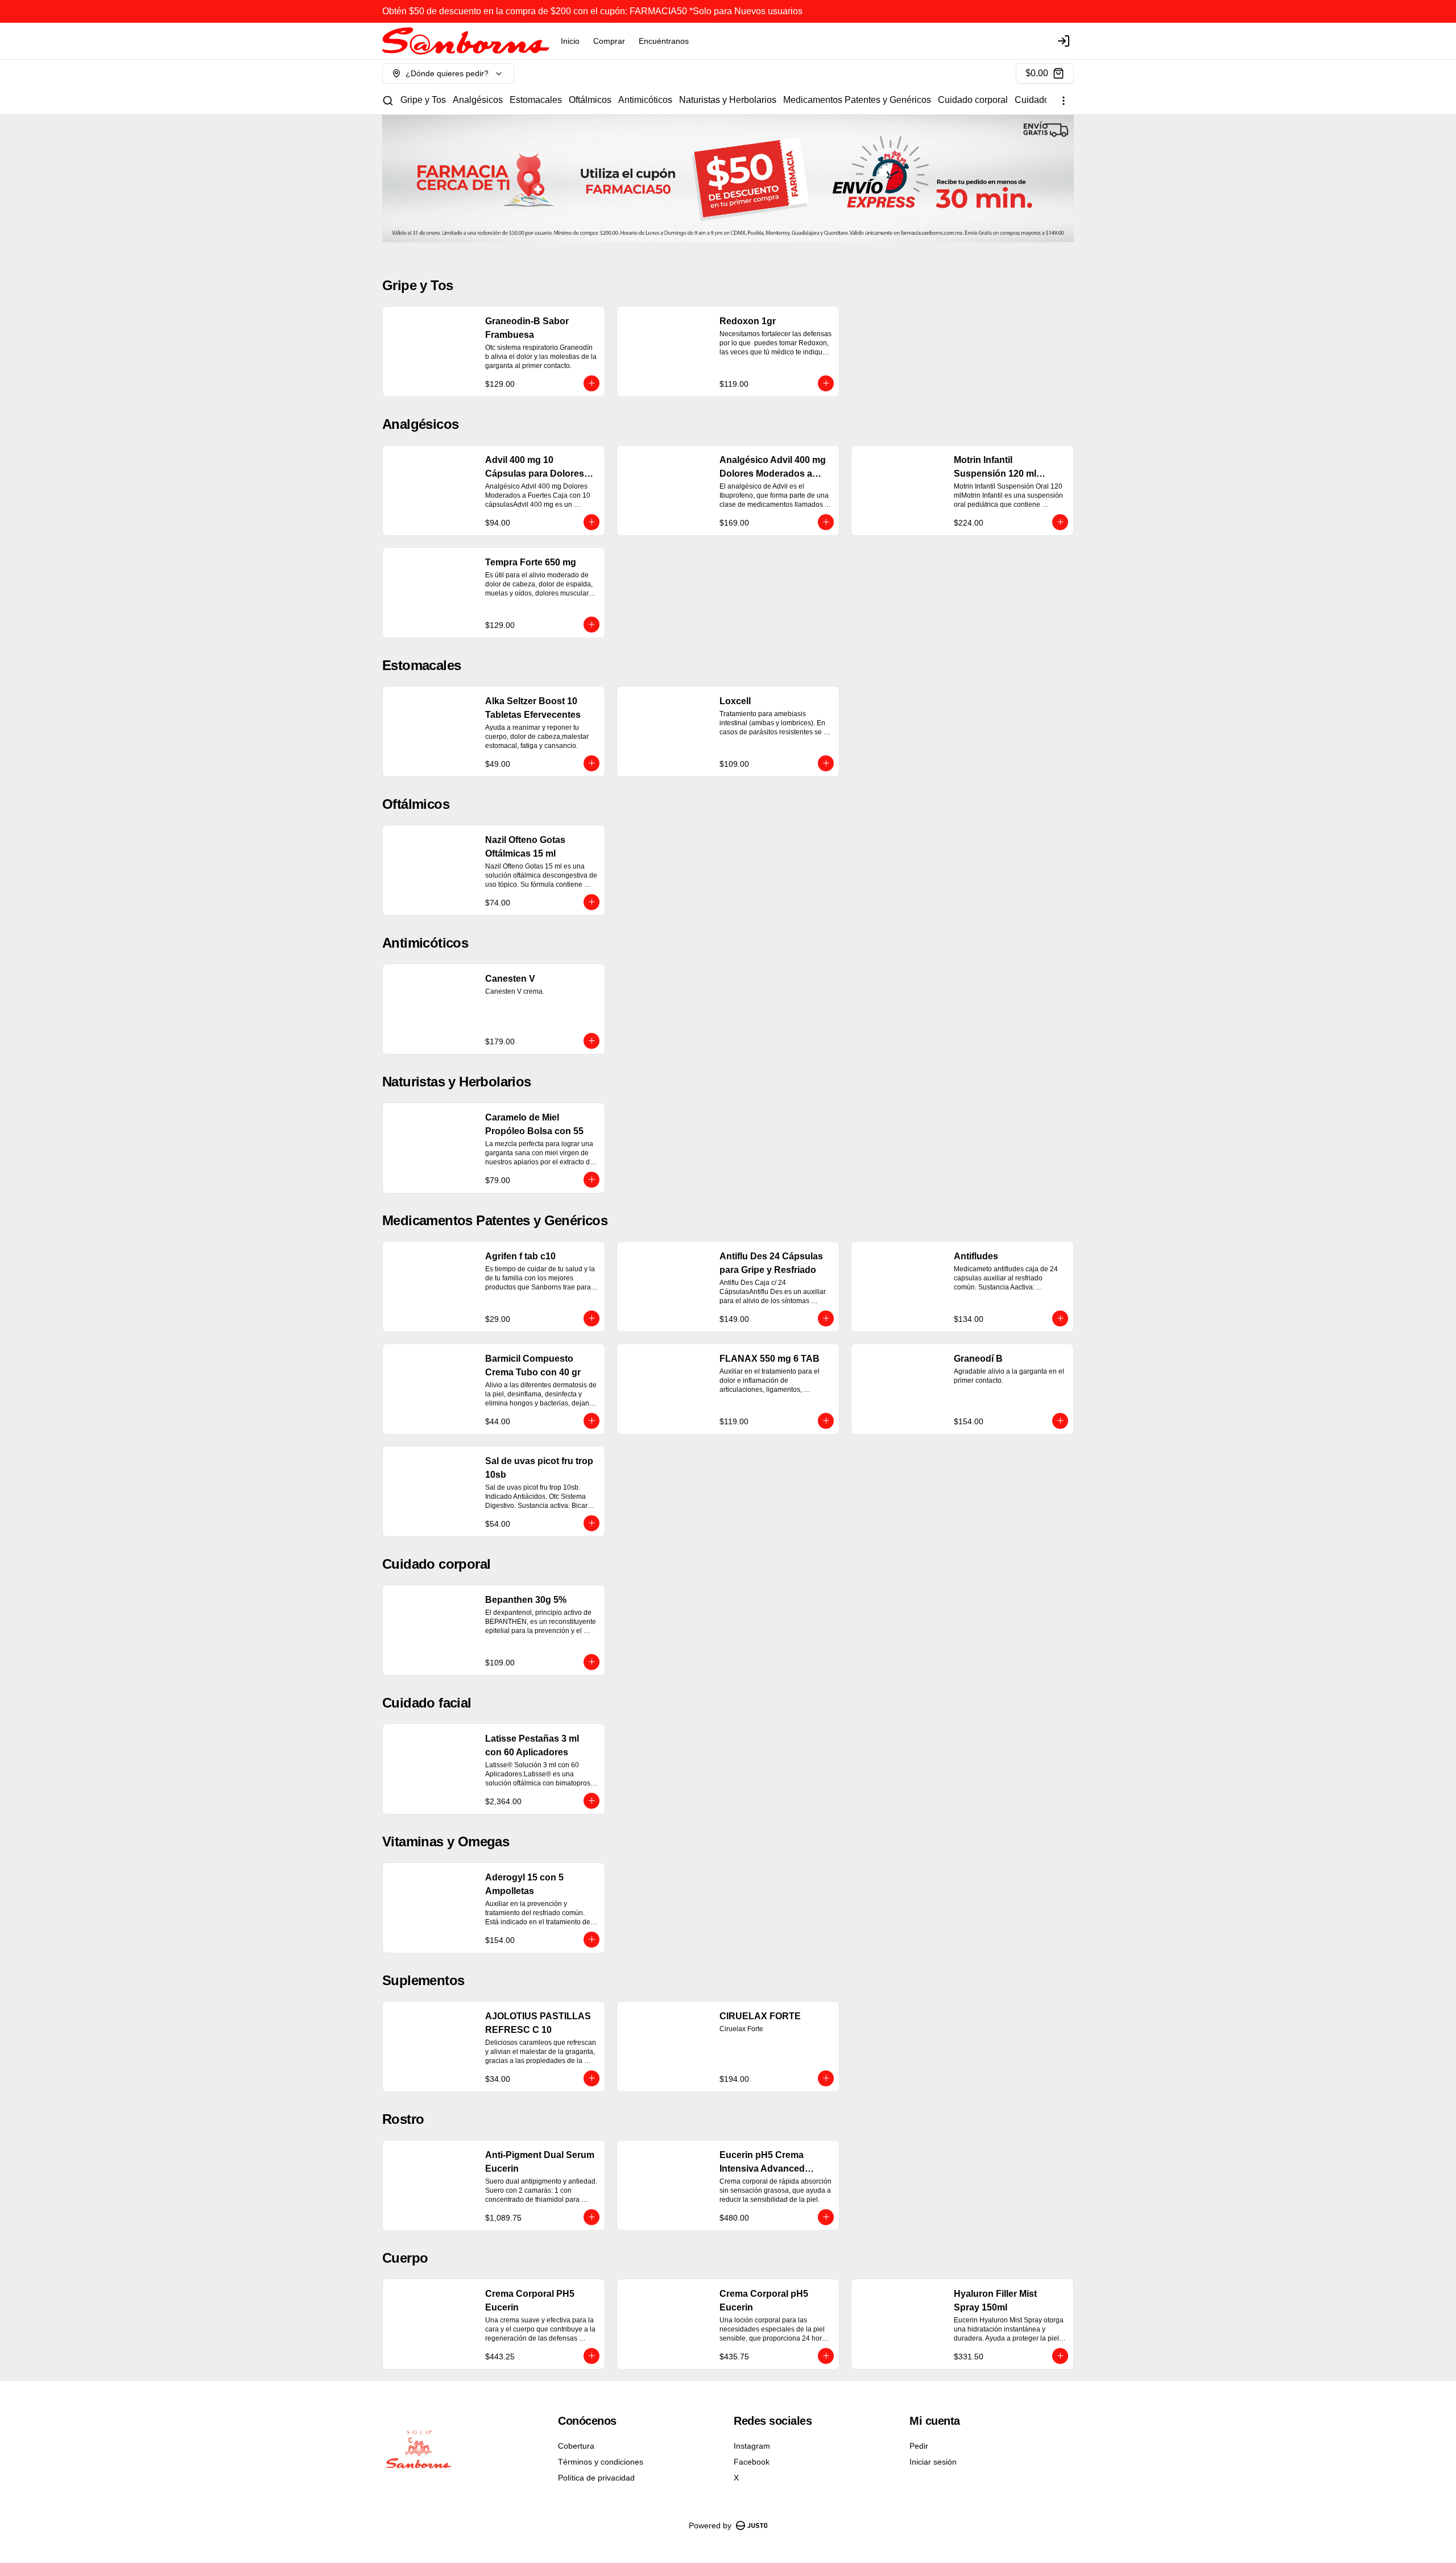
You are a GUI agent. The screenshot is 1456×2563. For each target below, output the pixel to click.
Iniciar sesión (933, 2462)
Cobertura (576, 2446)
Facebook (752, 2462)
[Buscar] (388, 101)
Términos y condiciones (601, 2462)
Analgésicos (478, 100)
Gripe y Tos (423, 100)
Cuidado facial (1044, 100)
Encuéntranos (664, 41)
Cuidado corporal (973, 100)
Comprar (609, 41)
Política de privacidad (596, 2478)
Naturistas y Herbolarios (728, 100)
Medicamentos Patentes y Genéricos (857, 100)
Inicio (570, 41)
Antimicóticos (645, 100)
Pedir (919, 2446)
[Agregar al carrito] (591, 383)
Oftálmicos (590, 100)
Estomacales (536, 100)
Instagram (752, 2446)
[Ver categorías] (1064, 101)
